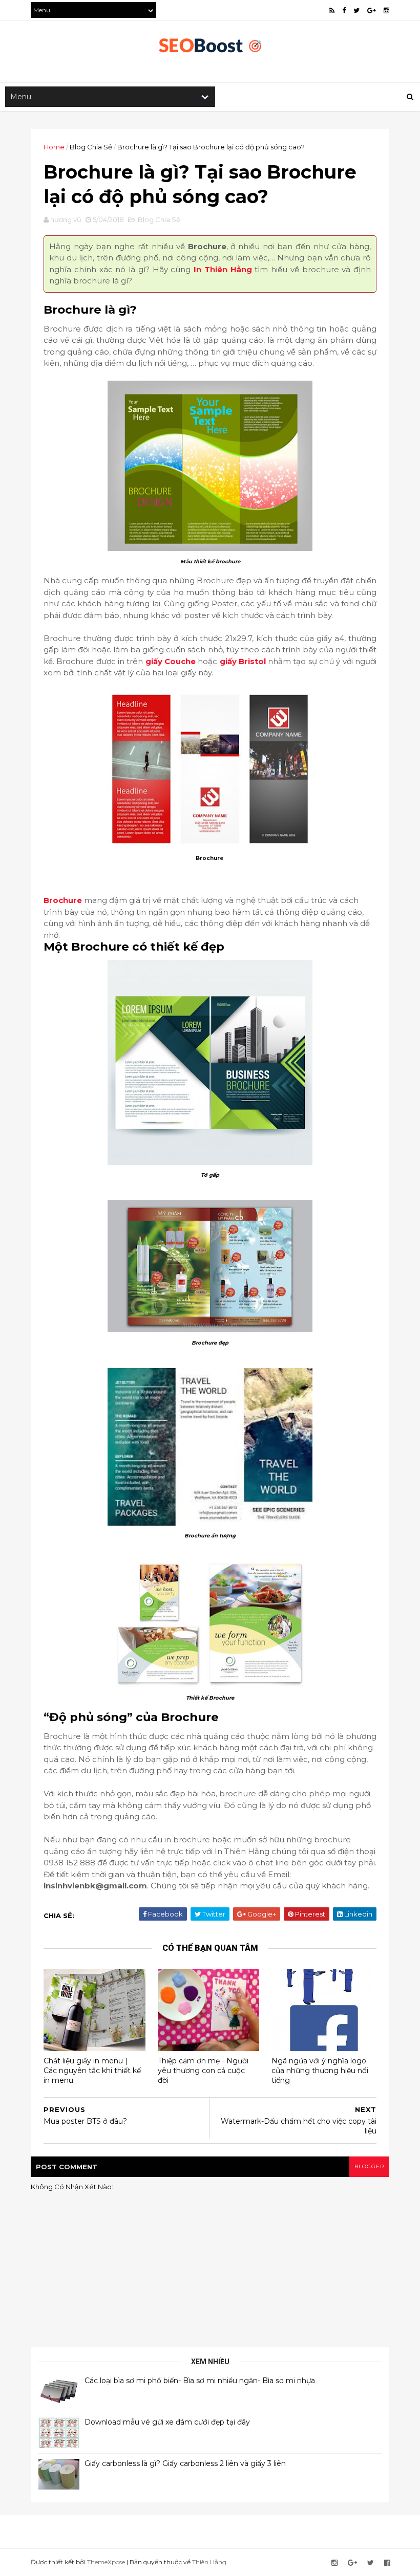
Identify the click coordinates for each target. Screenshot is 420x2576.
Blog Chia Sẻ (91, 147)
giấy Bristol (243, 661)
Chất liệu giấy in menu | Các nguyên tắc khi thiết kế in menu (92, 2070)
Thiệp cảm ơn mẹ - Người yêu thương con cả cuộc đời (203, 2070)
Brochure (63, 900)
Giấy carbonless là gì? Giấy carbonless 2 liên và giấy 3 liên (185, 2463)
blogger (369, 2166)
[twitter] (356, 10)
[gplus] (372, 10)
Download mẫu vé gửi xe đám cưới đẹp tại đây (167, 2422)
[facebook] (344, 10)
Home (54, 147)
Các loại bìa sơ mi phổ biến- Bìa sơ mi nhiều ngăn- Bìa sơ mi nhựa (200, 2381)
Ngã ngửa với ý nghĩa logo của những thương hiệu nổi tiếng (320, 2070)
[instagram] (386, 10)
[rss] (332, 10)
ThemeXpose (106, 2562)
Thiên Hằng (209, 2562)
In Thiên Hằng (223, 269)
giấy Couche (172, 661)
